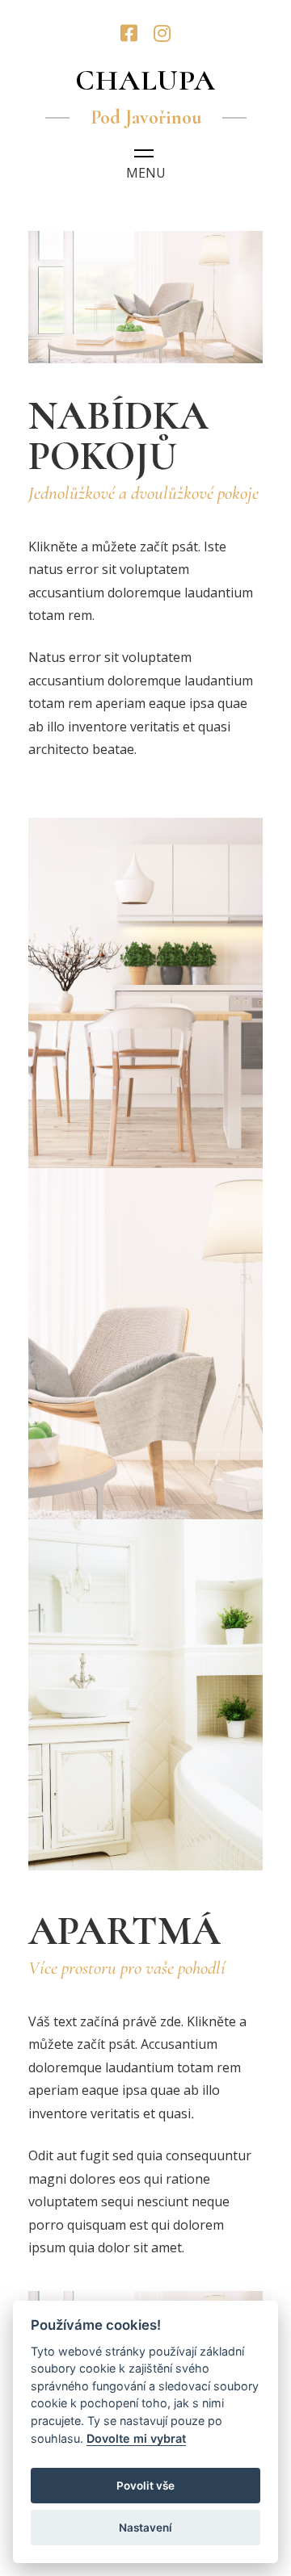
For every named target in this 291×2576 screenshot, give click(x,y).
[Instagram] (162, 33)
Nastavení (145, 2528)
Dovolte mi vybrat (136, 2438)
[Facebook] (129, 33)
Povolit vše (145, 2486)
